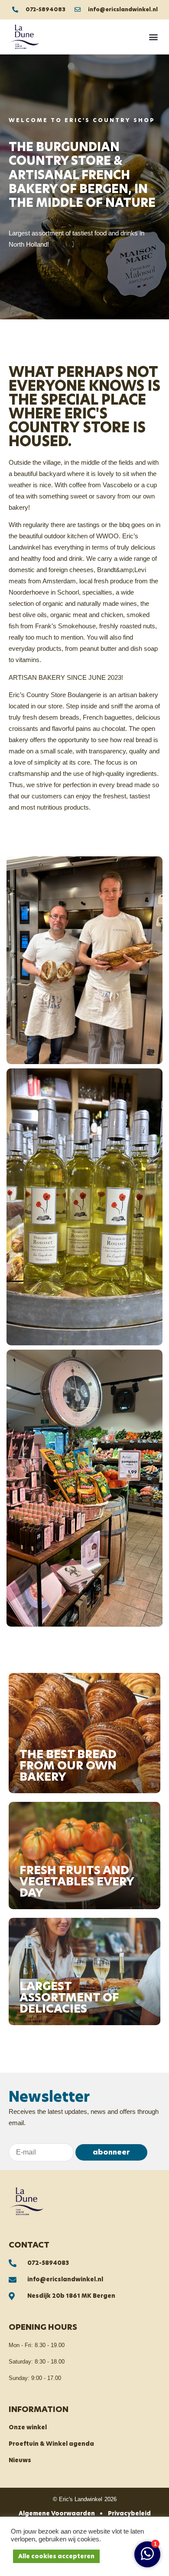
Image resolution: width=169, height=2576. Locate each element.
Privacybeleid (129, 2513)
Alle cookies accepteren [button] (56, 2556)
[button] (153, 37)
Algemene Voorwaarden (57, 2513)
